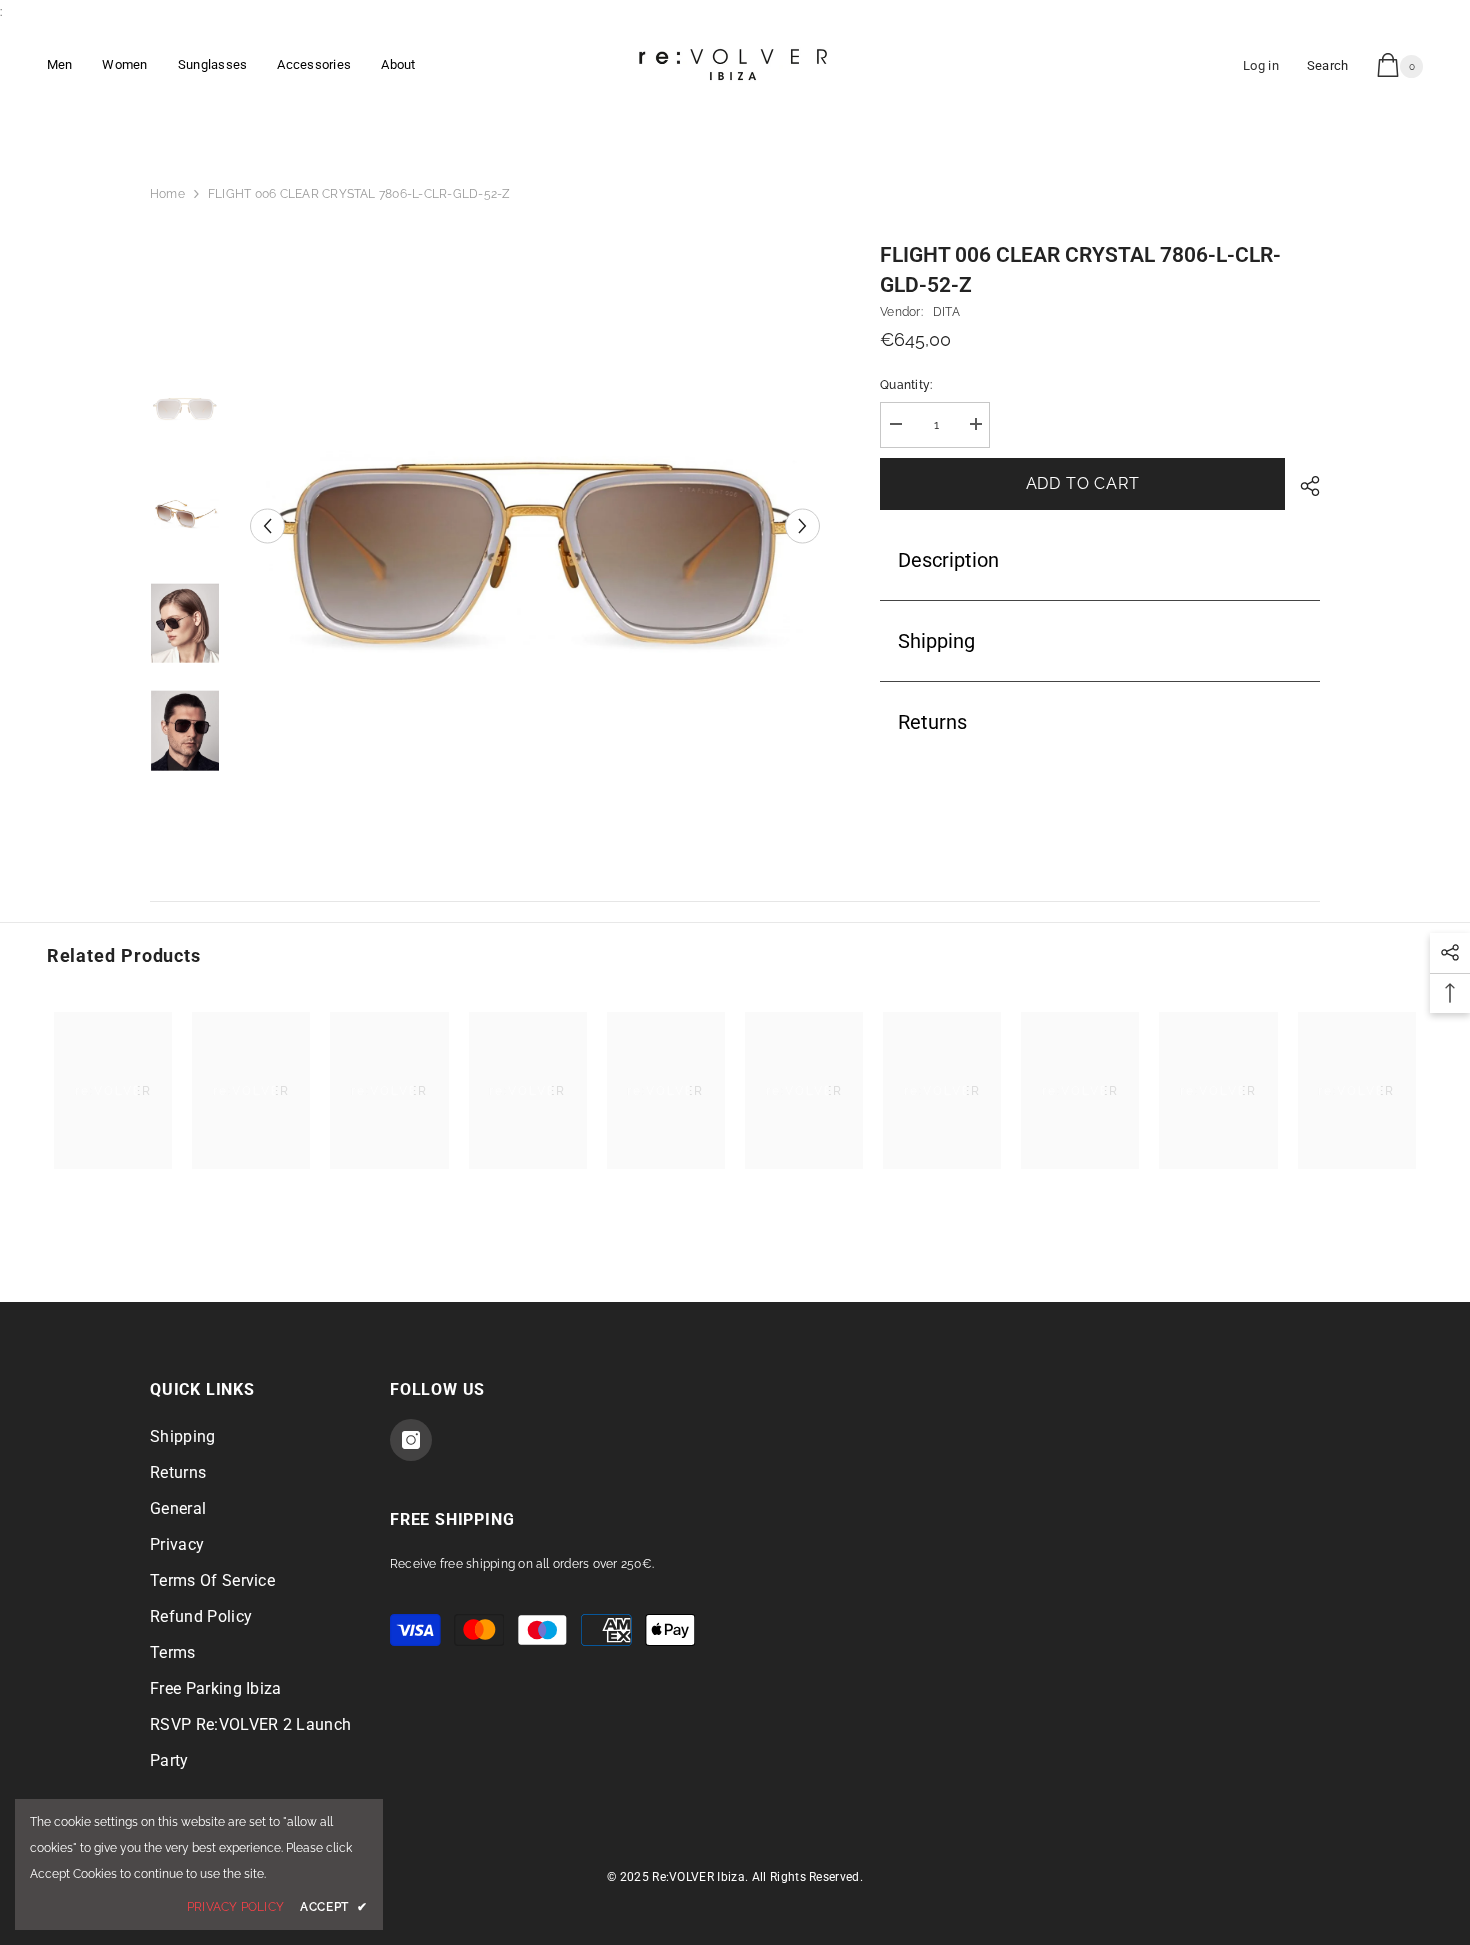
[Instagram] (411, 1440)
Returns (932, 722)
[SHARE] (1302, 486)
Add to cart (1083, 483)
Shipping (936, 641)
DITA (946, 312)
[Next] (802, 525)
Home (167, 194)
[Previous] (267, 525)
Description (948, 560)
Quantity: (906, 385)
